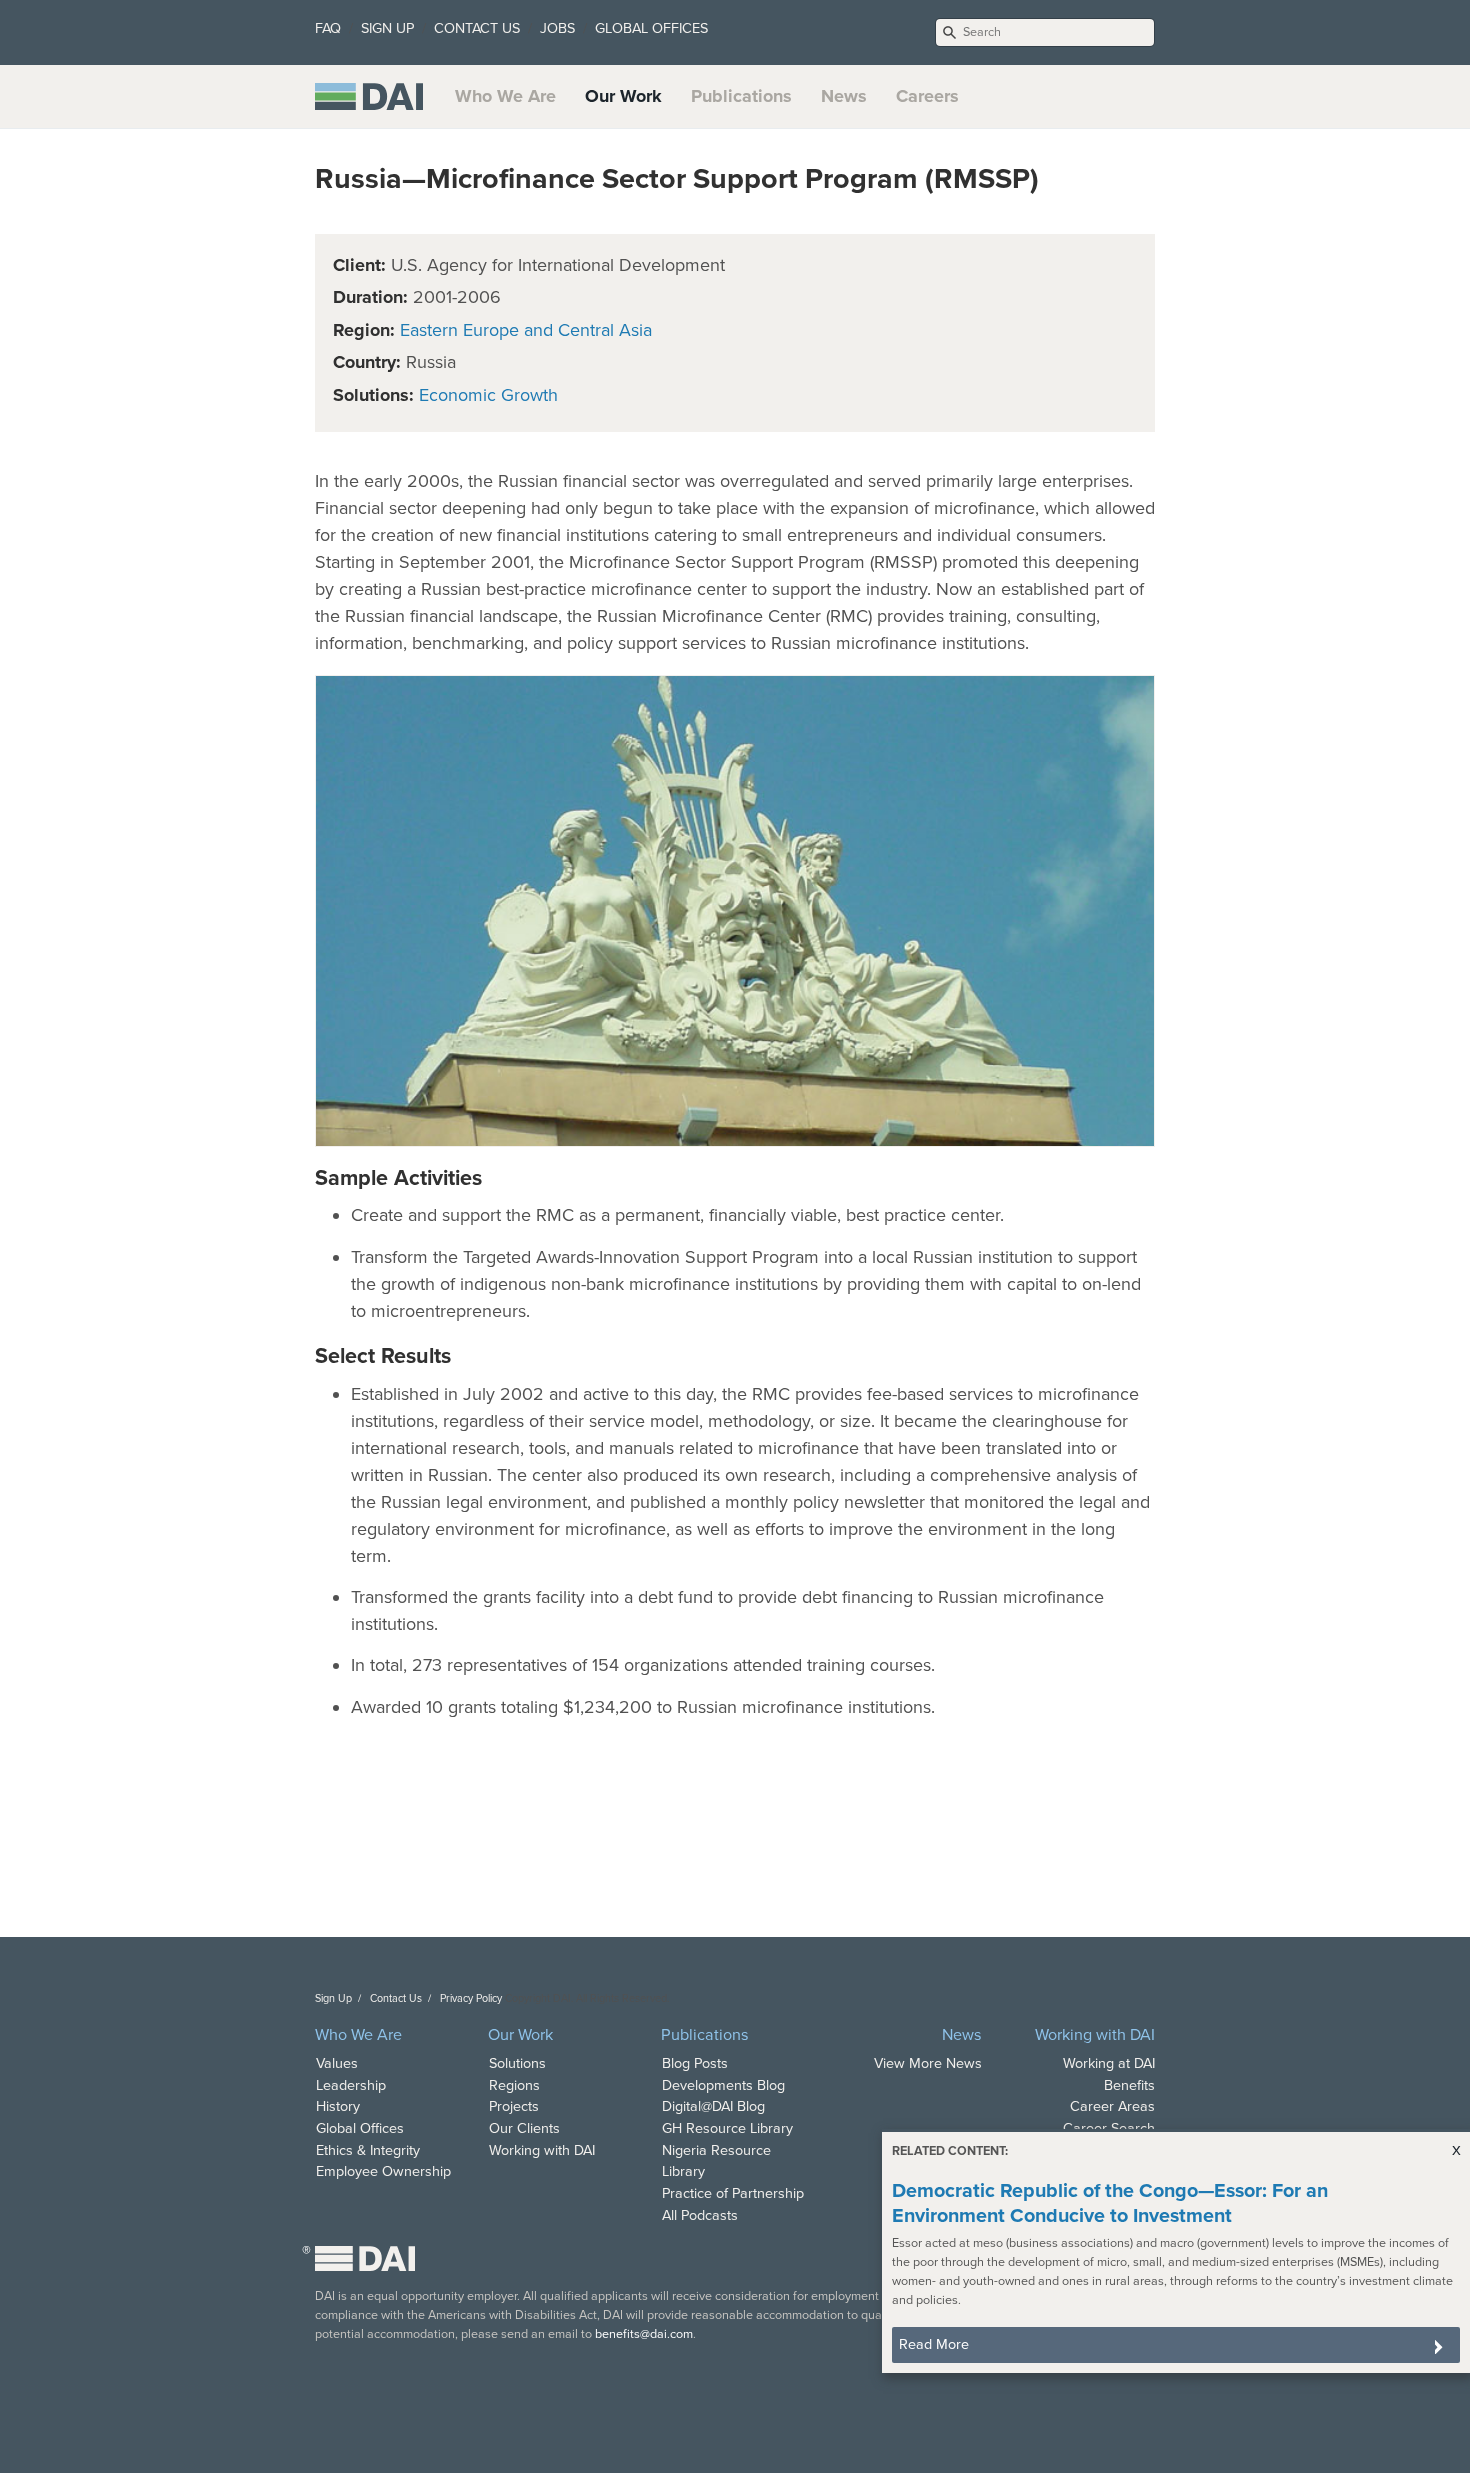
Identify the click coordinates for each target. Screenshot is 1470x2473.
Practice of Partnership (733, 2193)
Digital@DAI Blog (713, 2106)
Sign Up (333, 1998)
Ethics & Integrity (368, 2150)
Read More (934, 2344)
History (338, 2106)
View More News (928, 2063)
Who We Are (505, 96)
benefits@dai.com (644, 2334)
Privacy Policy (471, 1998)
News (844, 96)
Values (337, 2063)
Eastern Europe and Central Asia (526, 330)
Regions (514, 2085)
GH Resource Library (727, 2128)
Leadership (351, 2085)
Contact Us (396, 1998)
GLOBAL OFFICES (651, 28)
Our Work (623, 96)
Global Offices (360, 2128)
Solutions (517, 2063)
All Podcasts (700, 2215)
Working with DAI (542, 2150)
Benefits (1129, 2085)
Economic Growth (488, 395)
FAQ (328, 28)
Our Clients (524, 2128)
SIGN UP (387, 28)
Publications (741, 96)
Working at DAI (1109, 2063)
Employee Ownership (383, 2171)
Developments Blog (723, 2085)
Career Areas (1112, 2106)
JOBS (557, 28)
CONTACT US (477, 28)
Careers (927, 96)
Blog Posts (695, 2063)
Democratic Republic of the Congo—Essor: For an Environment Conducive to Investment (1110, 2203)
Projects (514, 2106)
